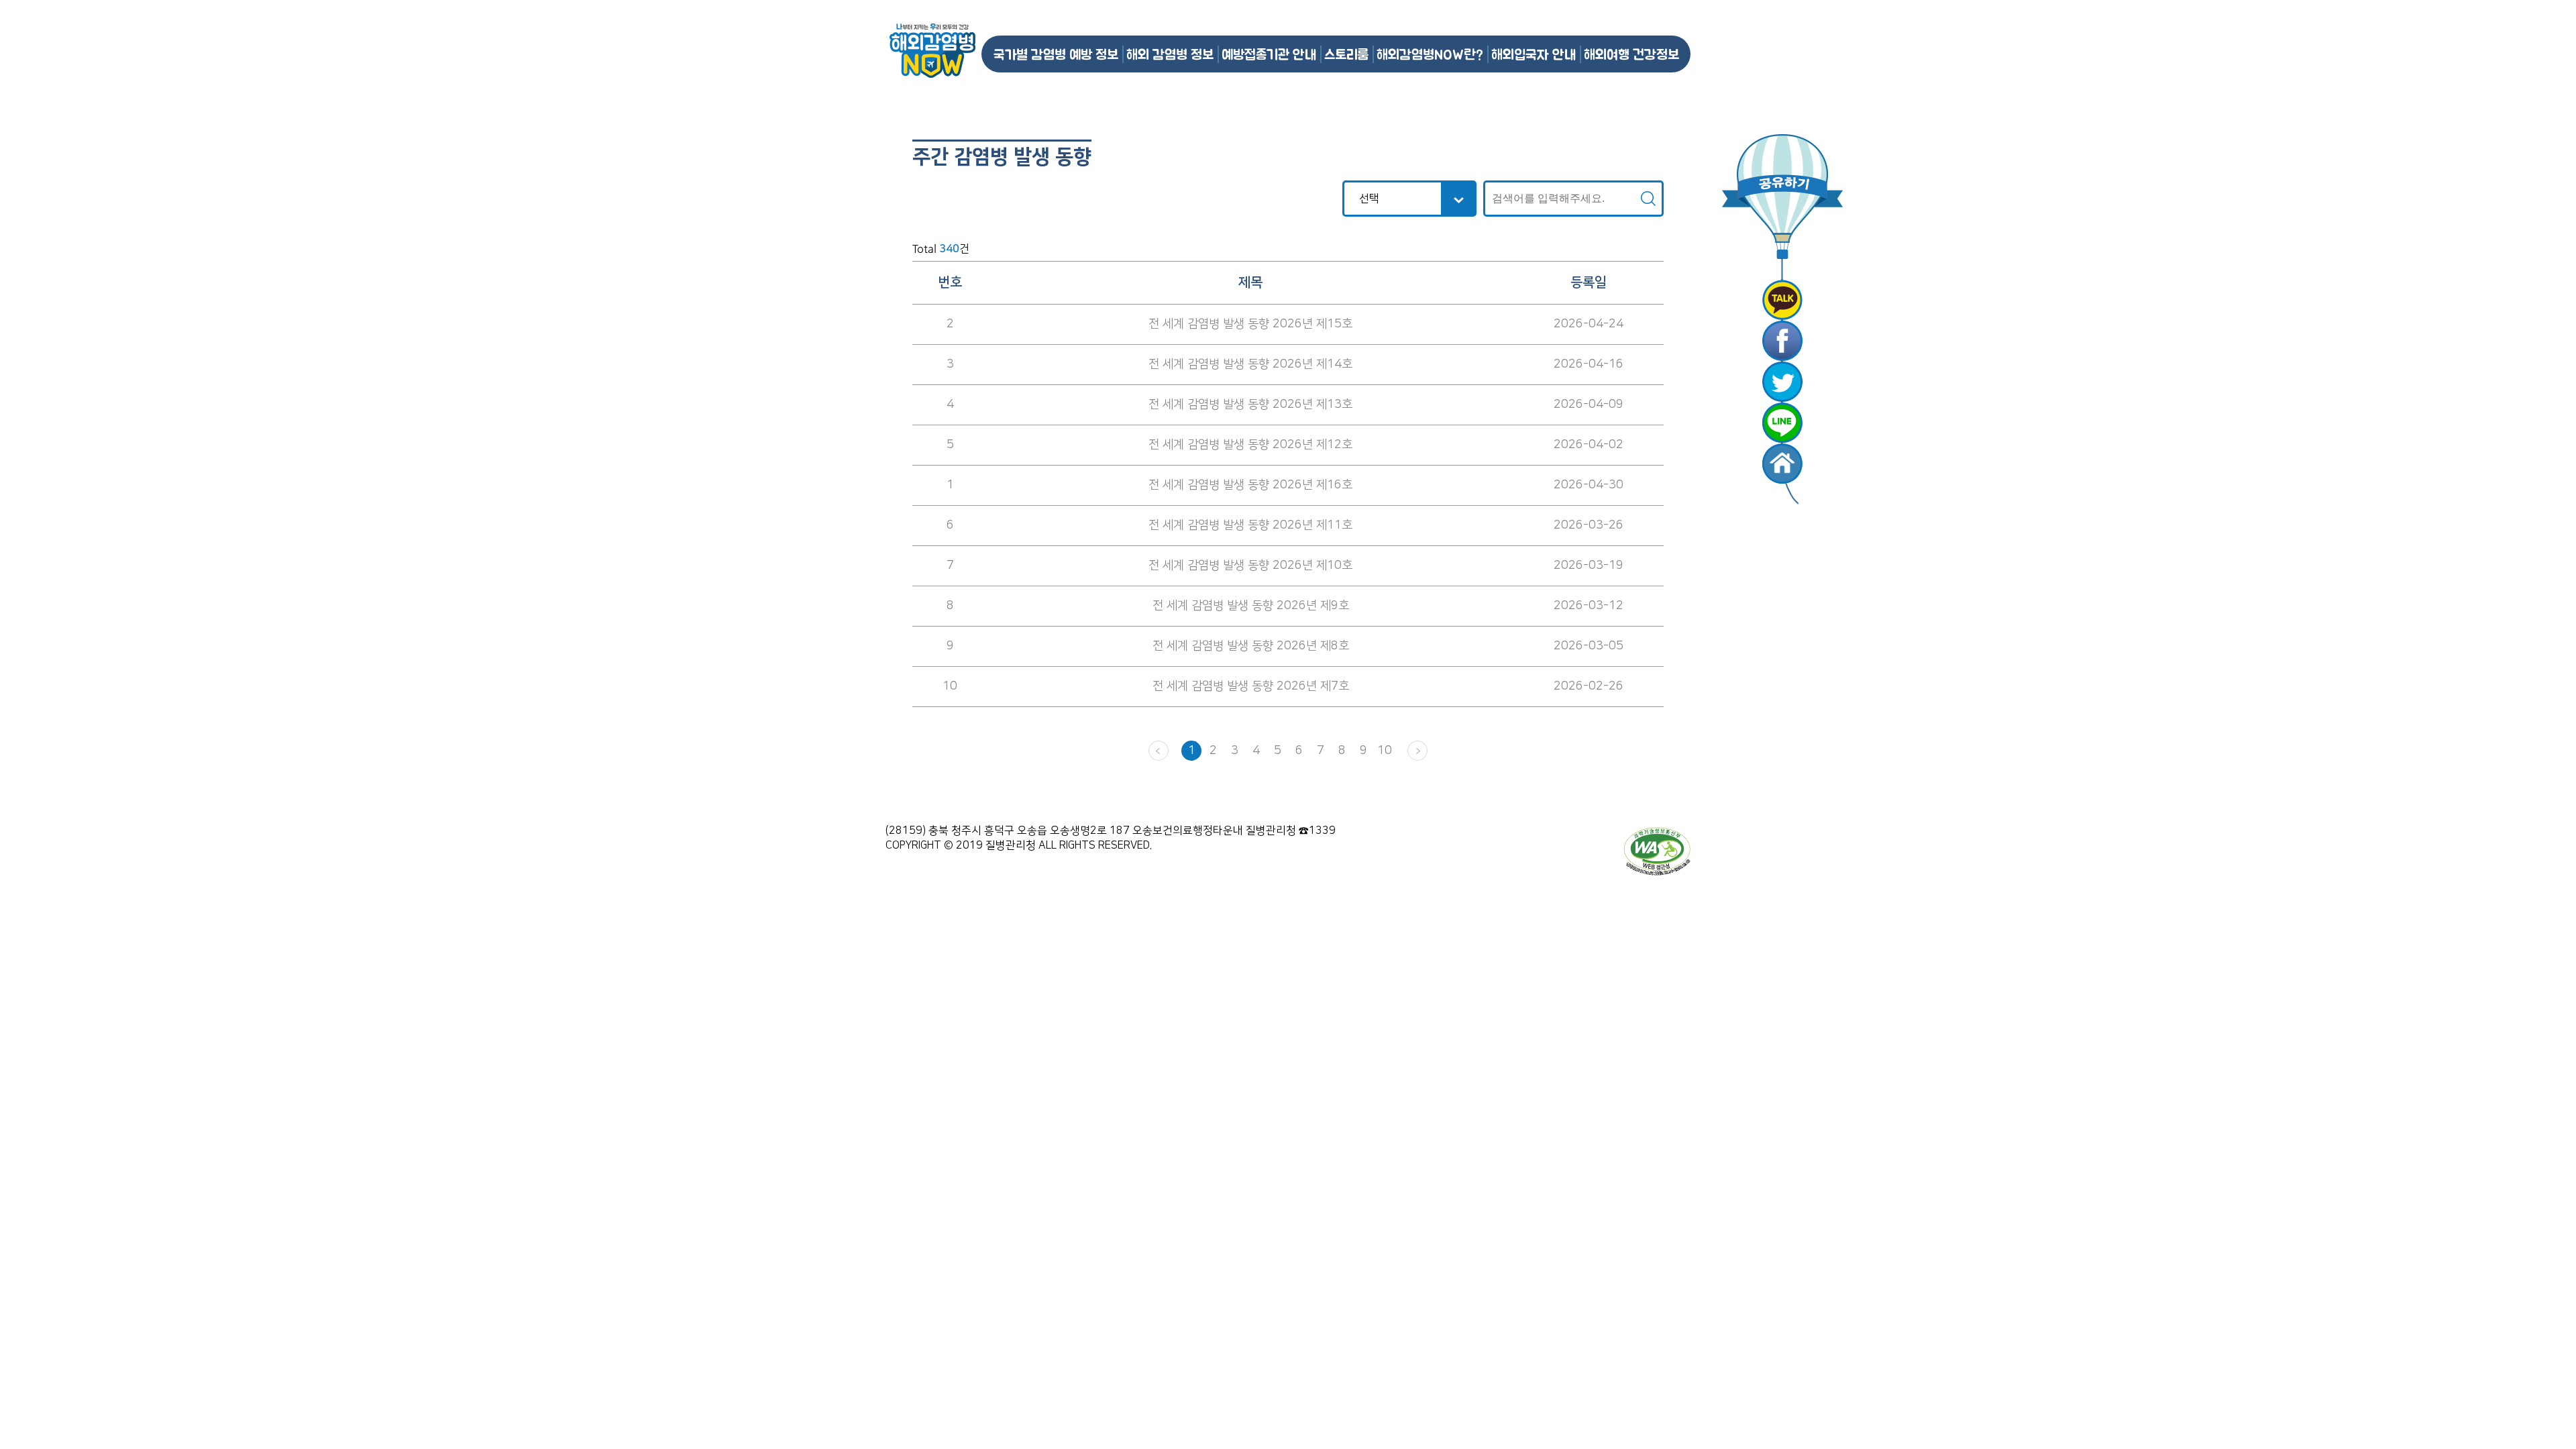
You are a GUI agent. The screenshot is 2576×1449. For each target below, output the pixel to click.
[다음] (1417, 751)
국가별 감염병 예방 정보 (1056, 54)
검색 (1648, 199)
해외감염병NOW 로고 (932, 51)
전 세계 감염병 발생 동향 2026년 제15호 (1250, 324)
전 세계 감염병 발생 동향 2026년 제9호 (1251, 606)
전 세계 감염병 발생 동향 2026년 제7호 (1251, 686)
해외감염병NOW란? (1430, 54)
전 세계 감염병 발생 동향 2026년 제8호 (1251, 646)
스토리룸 (1346, 54)
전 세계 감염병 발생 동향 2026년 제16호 (1250, 485)
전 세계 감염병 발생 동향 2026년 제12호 (1250, 445)
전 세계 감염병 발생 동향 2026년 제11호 (1250, 525)
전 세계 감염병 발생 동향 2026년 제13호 (1250, 405)
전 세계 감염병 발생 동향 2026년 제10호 (1250, 566)
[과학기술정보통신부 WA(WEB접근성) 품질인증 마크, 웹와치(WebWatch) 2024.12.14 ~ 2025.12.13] (1657, 851)
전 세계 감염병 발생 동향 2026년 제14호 (1250, 364)
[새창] (1782, 300)
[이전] (1159, 751)
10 (1385, 751)
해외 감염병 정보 (1170, 54)
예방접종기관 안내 (1269, 54)
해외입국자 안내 (1534, 54)
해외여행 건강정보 (1631, 54)
